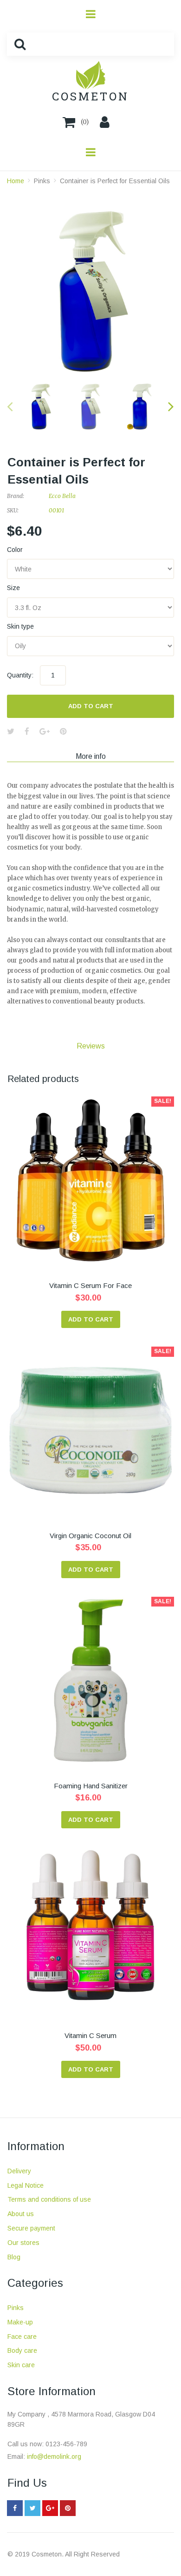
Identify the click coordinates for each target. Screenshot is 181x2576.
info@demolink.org (54, 2456)
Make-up (20, 2322)
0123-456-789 (66, 2444)
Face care (22, 2337)
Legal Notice (26, 2185)
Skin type (20, 626)
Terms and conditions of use (49, 2199)
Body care (22, 2350)
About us (21, 2214)
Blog (14, 2257)
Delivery (19, 2171)
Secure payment (31, 2228)
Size (13, 588)
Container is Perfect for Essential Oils (115, 181)
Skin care (21, 2365)
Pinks (42, 181)
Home (16, 181)
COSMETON (90, 96)
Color (15, 550)
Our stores (23, 2243)
